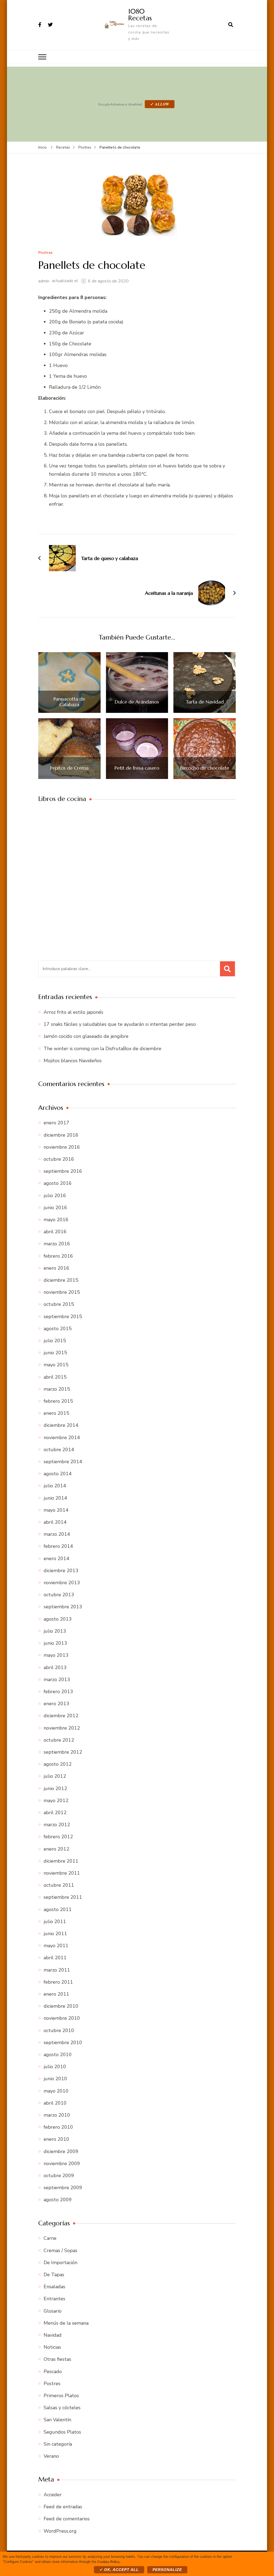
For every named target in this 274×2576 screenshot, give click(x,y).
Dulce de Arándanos (137, 702)
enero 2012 (56, 1849)
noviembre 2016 (62, 1147)
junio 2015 (55, 1353)
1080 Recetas (140, 15)
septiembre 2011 (63, 1897)
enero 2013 (56, 1704)
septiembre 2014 (63, 1462)
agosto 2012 (58, 1764)
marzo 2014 (57, 1534)
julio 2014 (55, 1486)
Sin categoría (58, 2444)
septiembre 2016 (63, 1171)
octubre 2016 (59, 1159)
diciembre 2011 (61, 1861)
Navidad (53, 2335)
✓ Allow (160, 104)
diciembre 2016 (61, 1135)
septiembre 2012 (63, 1752)
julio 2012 (55, 1776)
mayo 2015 (56, 1365)
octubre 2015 (59, 1304)
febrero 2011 (58, 1982)
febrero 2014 (58, 1546)
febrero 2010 (58, 2127)
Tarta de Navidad (205, 702)
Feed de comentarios (67, 2519)
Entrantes (54, 2299)
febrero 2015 (58, 1401)
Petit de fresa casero (137, 768)
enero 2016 (56, 1268)
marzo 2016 (57, 1244)
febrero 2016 (58, 1256)
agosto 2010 (58, 2055)
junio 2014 (55, 1498)
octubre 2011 (59, 1885)
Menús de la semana (66, 2323)
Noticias (52, 2347)
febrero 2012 (58, 1837)
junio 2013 (55, 1643)
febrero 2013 (58, 1692)
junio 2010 (55, 2079)
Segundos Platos (62, 2432)
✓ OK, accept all (119, 2570)
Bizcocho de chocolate (205, 768)
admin (44, 281)
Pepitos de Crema (69, 768)
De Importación (60, 2263)
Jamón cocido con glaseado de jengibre (86, 1036)
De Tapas (54, 2275)
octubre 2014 (59, 1450)
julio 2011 (55, 1921)
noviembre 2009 (62, 2163)
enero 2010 (56, 2139)
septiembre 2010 (63, 2042)
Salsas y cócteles (62, 2408)
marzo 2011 (57, 1970)
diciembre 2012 (61, 1716)
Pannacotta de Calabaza (69, 702)
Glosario (53, 2311)
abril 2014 (55, 1522)
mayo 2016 (56, 1220)
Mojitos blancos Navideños (73, 1061)
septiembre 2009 (63, 2188)
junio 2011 (55, 1934)
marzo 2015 (57, 1389)
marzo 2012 (57, 1825)
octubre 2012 (59, 1740)
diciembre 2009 (61, 2151)
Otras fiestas (57, 2359)
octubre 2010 (59, 2030)
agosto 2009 (58, 2200)
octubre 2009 (59, 2176)
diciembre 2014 (61, 1425)
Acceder (53, 2495)
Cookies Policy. (109, 2561)
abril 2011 (55, 1958)
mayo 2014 (56, 1510)
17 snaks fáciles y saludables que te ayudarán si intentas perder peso (120, 1024)
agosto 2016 (58, 1183)
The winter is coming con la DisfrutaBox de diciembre (102, 1049)
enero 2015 (56, 1413)
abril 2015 (55, 1377)
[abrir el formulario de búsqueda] (231, 25)
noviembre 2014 (62, 1438)
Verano (51, 2456)
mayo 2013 (56, 1655)
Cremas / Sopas (60, 2250)
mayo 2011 (56, 1946)
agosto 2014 (58, 1474)
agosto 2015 (58, 1329)
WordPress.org (60, 2531)
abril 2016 (55, 1232)
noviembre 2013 (62, 1583)
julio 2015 (55, 1341)
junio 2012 (55, 1788)
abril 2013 (55, 1667)
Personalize (167, 2570)
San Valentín (57, 2420)
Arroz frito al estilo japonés (73, 1012)
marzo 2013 (57, 1679)
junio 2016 (55, 1208)
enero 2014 (56, 1559)
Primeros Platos (61, 2396)
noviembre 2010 (62, 2018)
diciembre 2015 (61, 1280)
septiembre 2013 (63, 1607)
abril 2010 (55, 2103)
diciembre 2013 (61, 1571)
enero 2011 (56, 1994)
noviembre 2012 (62, 1728)
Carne (50, 2238)
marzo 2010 (57, 2115)
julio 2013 (55, 1631)
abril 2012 (55, 1813)
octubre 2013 (59, 1595)
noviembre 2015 (62, 1292)
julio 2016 (55, 1196)
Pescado (53, 2371)
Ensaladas (54, 2287)
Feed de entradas (63, 2507)
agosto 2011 (58, 1909)
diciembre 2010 (61, 2006)
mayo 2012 (56, 1800)
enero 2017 (56, 1123)
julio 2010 (55, 2067)
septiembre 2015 (63, 1317)
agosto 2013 (58, 1619)
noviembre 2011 (62, 1873)
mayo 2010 (56, 2091)
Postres (45, 253)
